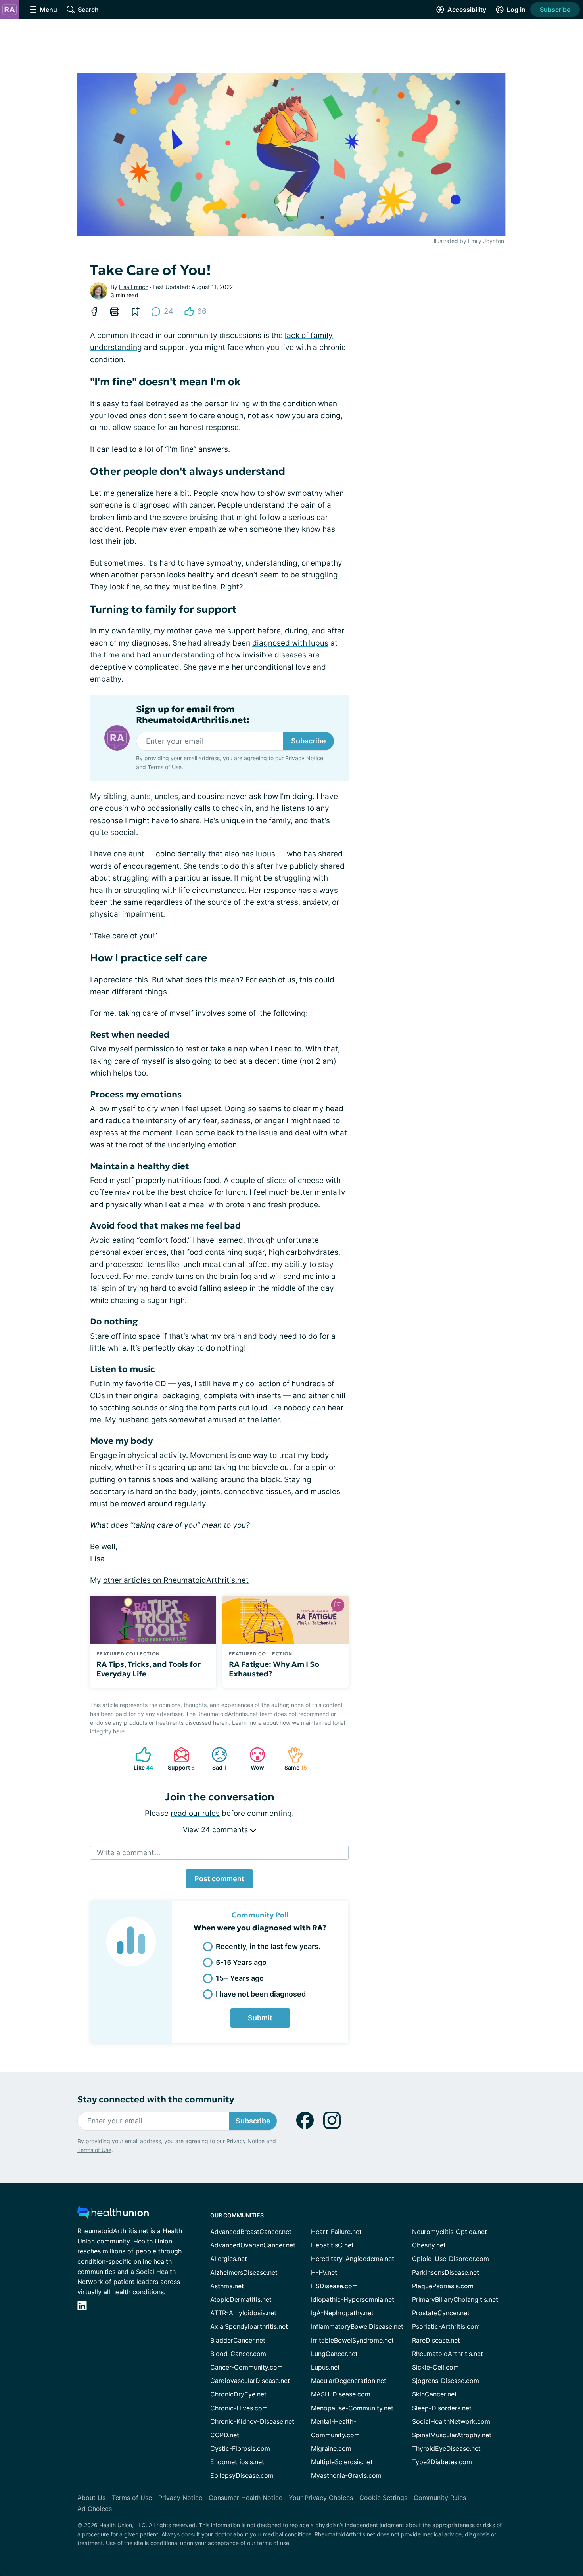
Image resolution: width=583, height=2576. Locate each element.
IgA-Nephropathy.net (342, 2313)
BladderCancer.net (238, 2340)
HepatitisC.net (332, 2245)
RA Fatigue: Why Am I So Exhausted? (274, 1669)
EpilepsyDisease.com (242, 2475)
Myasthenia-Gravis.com (346, 2475)
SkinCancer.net (434, 2394)
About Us (91, 2498)
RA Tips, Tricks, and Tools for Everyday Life (149, 1669)
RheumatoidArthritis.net (448, 2354)
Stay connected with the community (156, 2099)
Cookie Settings (383, 2498)
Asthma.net (227, 2286)
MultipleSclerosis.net (342, 2462)
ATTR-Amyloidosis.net (243, 2313)
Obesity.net (429, 2245)
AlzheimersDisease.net (244, 2272)
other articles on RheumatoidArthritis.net (176, 1580)
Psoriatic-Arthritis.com (446, 2326)
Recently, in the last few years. (268, 1946)
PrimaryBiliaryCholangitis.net (455, 2299)
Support (180, 1759)
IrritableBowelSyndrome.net (352, 2340)
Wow (253, 1759)
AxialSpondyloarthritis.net (249, 2326)
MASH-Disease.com (341, 2394)
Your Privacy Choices (321, 2498)
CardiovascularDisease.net (250, 2381)
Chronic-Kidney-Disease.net (252, 2421)
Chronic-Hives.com (239, 2408)
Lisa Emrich (134, 287)
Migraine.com (331, 2448)
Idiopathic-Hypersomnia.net (353, 2299)
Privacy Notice (304, 758)
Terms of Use (165, 767)
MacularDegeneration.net (349, 2381)
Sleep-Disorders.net (442, 2408)
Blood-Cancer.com (238, 2354)
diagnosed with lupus (290, 643)
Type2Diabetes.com (442, 2462)
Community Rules (440, 2498)
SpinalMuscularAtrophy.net (452, 2435)
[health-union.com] (113, 2214)
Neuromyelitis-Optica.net (450, 2232)
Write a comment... (128, 1853)
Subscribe (555, 10)
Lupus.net (325, 2367)
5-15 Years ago (241, 1962)
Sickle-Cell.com (435, 2367)
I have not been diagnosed (261, 1994)
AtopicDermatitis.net (241, 2299)
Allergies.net (229, 2259)
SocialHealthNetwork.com (451, 2421)
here (119, 1731)
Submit (260, 2018)
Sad (215, 1759)
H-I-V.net (324, 2272)
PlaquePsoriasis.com (443, 2286)
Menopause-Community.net (352, 2408)
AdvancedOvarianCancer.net (253, 2245)
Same (293, 1759)
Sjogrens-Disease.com (446, 2381)
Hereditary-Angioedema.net (353, 2259)
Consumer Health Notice (245, 2498)
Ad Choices (95, 2509)
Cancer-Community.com (246, 2367)
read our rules (195, 1813)
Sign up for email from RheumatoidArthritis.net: (193, 715)
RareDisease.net (436, 2340)
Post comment (219, 1879)
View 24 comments (216, 1830)
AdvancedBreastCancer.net (251, 2232)
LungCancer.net (334, 2354)
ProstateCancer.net (441, 2313)
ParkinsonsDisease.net (446, 2272)
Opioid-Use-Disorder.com (451, 2259)
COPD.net (225, 2435)
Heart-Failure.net (336, 2232)
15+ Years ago (240, 1978)
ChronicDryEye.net (238, 2394)
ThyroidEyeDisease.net (446, 2448)
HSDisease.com (334, 2286)
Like (140, 1759)
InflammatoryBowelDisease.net (357, 2326)
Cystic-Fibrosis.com (240, 2448)
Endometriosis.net (237, 2462)
